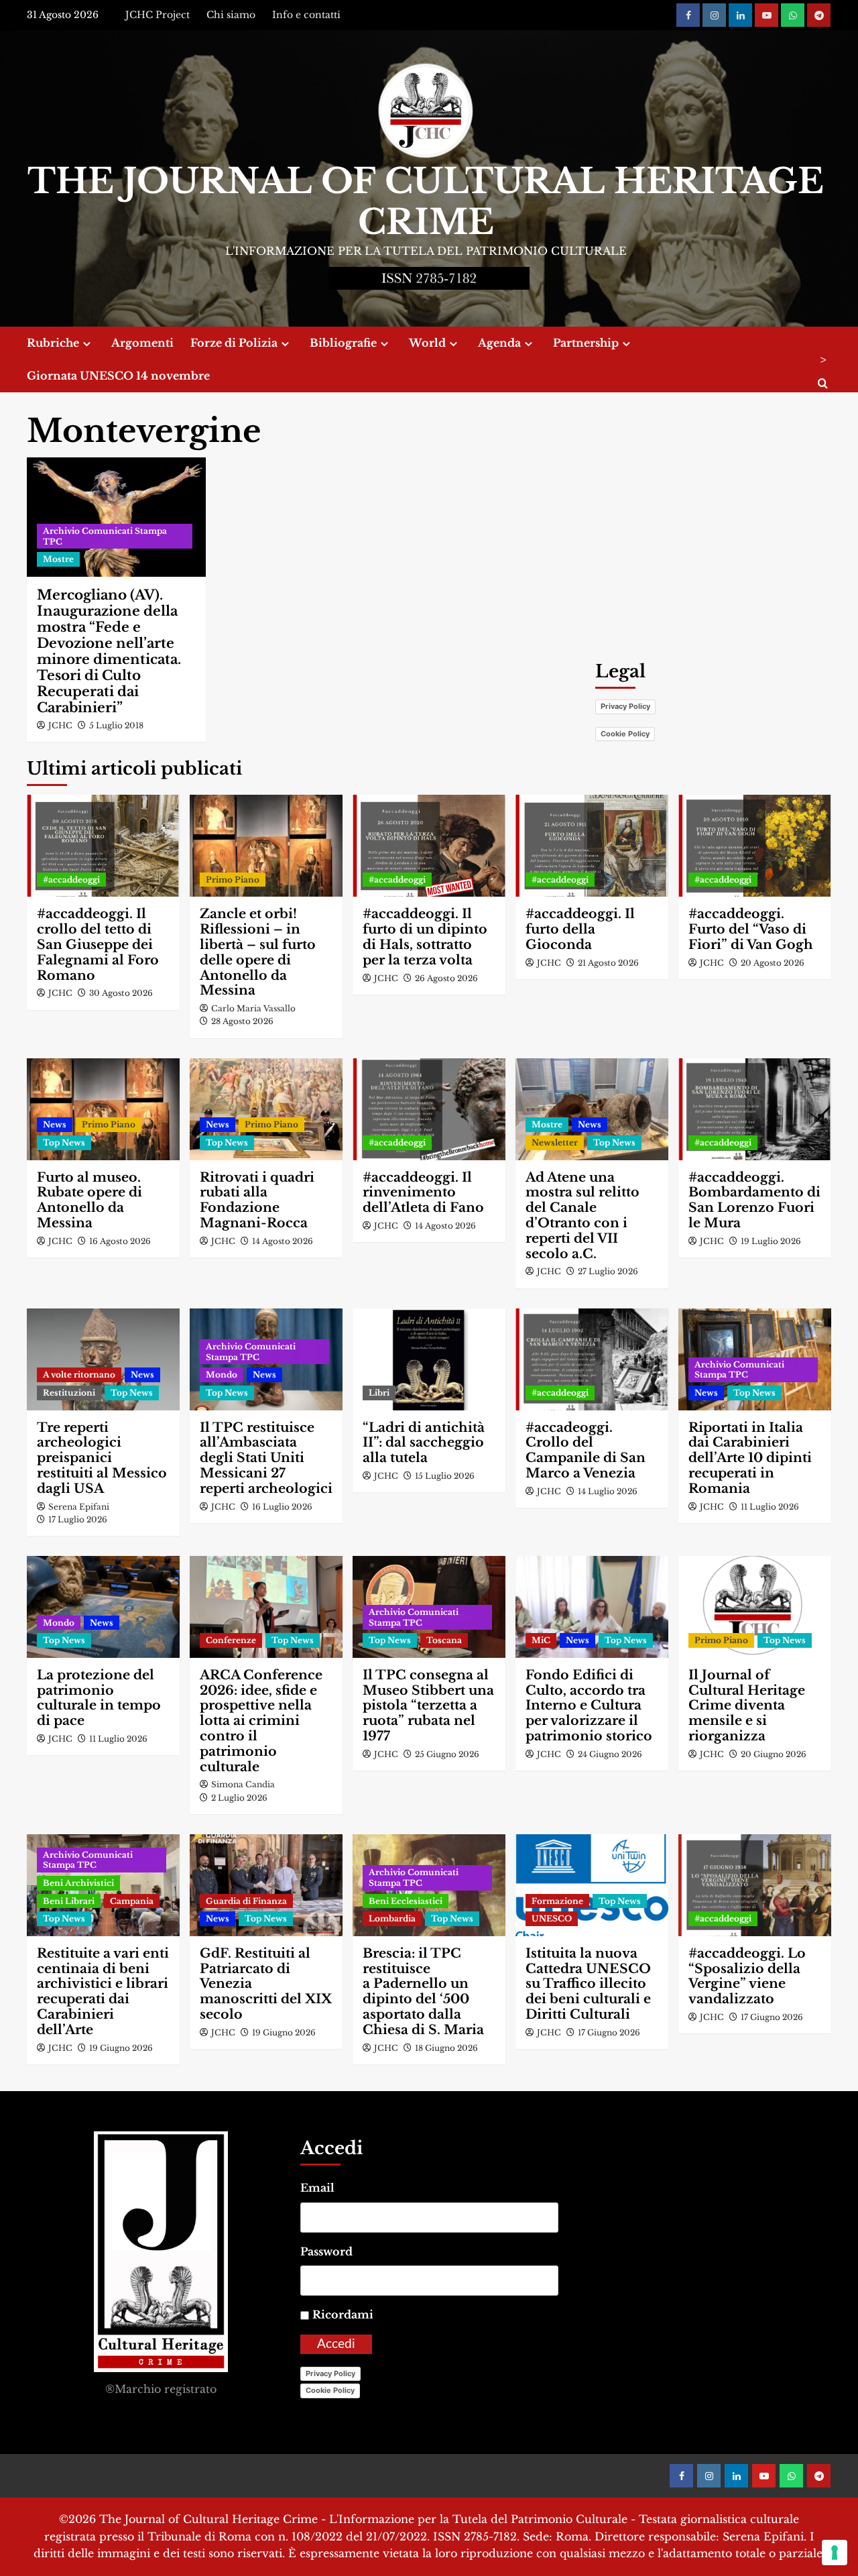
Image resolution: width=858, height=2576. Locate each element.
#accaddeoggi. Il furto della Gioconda (580, 929)
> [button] (823, 359)
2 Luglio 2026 (239, 1798)
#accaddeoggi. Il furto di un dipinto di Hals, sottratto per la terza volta (425, 937)
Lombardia (392, 1918)
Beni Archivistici (78, 1883)
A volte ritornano (79, 1375)
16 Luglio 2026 (282, 1507)
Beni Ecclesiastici (406, 1901)
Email (317, 2188)
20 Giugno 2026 (774, 1754)
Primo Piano (233, 880)
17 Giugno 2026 (609, 2032)
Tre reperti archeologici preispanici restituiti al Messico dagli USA (102, 1458)
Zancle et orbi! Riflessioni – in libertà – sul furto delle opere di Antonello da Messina (258, 952)
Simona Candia (243, 1784)
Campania (132, 1901)
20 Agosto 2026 (773, 963)
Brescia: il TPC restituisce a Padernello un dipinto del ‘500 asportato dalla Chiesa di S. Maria (423, 1992)
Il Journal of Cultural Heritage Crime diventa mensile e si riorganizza (747, 1705)
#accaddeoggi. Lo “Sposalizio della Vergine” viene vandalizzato (747, 1976)
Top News (64, 1142)
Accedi (336, 2344)
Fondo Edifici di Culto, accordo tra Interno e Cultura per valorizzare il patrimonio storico (589, 1705)
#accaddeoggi (71, 880)
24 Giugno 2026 (610, 1754)
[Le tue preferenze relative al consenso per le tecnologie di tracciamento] (835, 2553)
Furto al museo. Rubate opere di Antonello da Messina (89, 1200)
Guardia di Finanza (246, 1901)
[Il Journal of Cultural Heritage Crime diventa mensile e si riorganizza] (755, 1607)
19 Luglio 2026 (771, 1241)
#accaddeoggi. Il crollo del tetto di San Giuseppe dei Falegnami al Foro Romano (98, 944)
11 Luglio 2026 (770, 1507)
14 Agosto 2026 (283, 1241)
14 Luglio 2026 (608, 1491)
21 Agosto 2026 (608, 963)
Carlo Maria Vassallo (253, 1008)
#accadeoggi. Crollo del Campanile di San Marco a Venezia (586, 1450)
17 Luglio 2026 (78, 1519)
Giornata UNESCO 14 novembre (118, 376)
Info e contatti (306, 15)
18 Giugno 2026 (446, 2048)
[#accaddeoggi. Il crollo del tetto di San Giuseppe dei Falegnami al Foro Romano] (103, 846)
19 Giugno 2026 (121, 2048)
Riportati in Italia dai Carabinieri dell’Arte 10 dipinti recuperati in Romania (750, 1458)
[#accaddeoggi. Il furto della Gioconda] (592, 846)
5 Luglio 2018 (116, 725)
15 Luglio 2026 (445, 1476)
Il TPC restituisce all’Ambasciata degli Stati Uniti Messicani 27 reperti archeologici (266, 1458)
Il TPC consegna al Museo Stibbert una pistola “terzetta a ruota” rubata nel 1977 (428, 1705)
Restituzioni (69, 1393)
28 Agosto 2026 (242, 1021)
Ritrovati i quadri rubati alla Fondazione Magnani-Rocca (257, 1200)
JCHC (60, 725)
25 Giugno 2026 (447, 1754)
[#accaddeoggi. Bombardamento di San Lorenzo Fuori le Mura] (755, 1109)
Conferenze (231, 1640)
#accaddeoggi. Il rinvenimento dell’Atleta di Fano (423, 1193)
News (55, 1124)
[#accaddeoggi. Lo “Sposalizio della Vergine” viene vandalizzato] (755, 1885)
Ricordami (343, 2314)
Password (326, 2251)
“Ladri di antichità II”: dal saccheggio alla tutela (424, 1443)
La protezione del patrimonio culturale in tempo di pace (99, 1698)
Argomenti (142, 343)
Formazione (557, 1901)
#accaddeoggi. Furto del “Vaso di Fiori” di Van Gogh (751, 929)
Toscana (444, 1640)
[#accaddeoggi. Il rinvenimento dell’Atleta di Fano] (429, 1109)
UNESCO (552, 1918)
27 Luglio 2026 (608, 1271)
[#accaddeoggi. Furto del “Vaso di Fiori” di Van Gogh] (755, 846)
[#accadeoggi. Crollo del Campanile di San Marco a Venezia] (592, 1359)
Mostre (58, 559)
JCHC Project (158, 15)
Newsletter (555, 1142)
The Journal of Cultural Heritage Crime (426, 202)
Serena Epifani (79, 1507)
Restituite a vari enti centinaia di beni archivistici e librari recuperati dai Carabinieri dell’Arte (103, 1992)
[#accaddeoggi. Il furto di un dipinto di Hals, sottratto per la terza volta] (429, 846)
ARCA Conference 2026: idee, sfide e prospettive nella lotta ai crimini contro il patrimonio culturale (261, 1721)
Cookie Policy (625, 734)
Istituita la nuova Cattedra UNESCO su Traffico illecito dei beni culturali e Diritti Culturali (588, 1984)
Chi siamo (231, 15)
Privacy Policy (625, 706)
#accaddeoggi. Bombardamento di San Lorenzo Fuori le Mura (754, 1200)
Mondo (222, 1375)
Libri (379, 1393)
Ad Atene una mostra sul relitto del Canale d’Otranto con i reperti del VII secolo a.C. (583, 1216)
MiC (541, 1640)
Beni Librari (69, 1901)
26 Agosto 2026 (446, 978)
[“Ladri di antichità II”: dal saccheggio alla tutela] (429, 1359)
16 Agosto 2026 (120, 1241)
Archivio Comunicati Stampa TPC (105, 536)
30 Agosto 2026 (121, 993)
